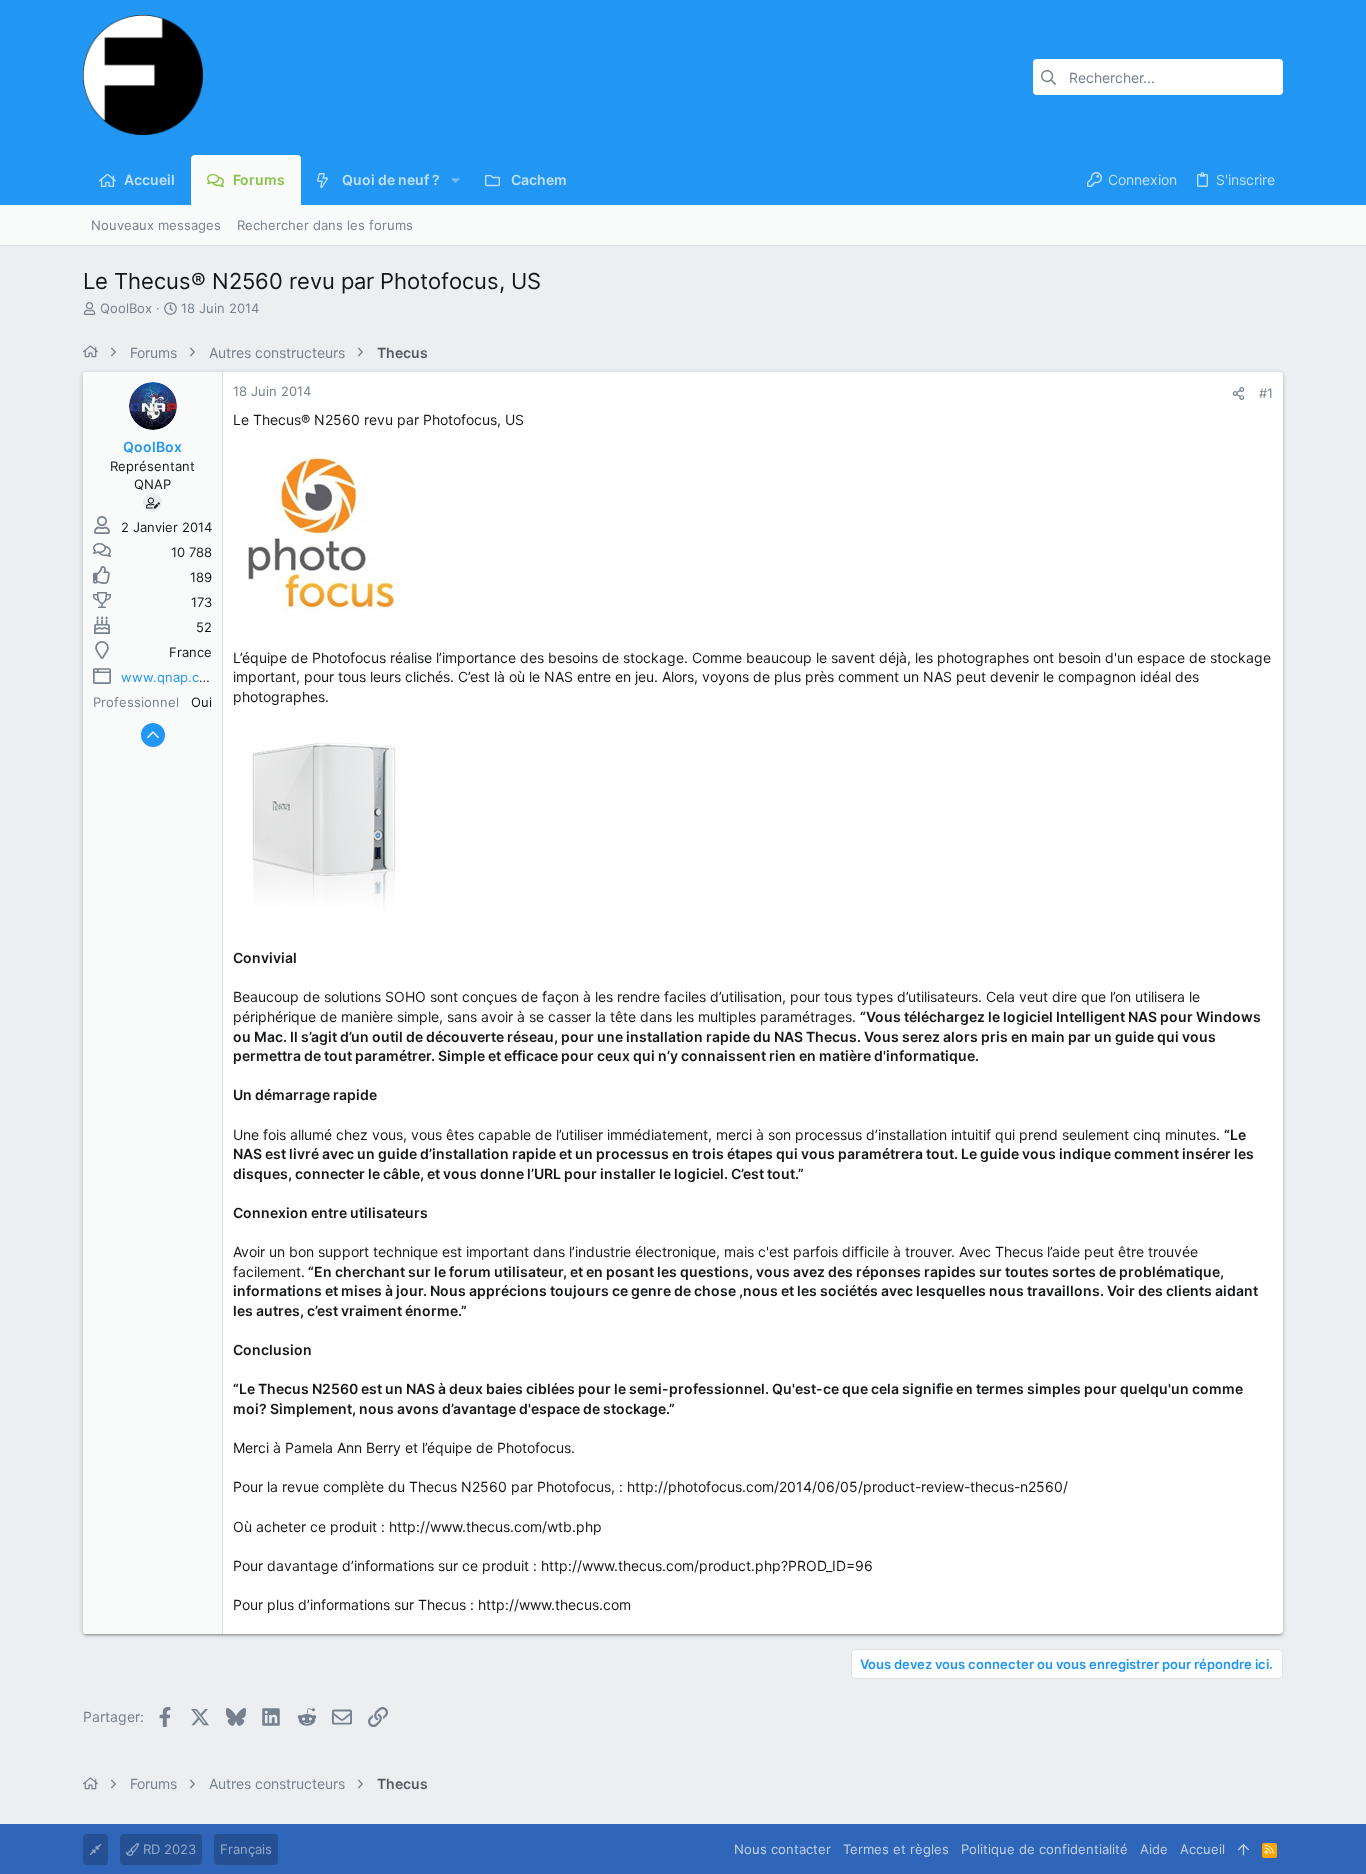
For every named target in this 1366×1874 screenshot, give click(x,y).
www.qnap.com (169, 677)
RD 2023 (167, 1849)
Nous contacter (782, 1849)
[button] (455, 180)
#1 (1266, 393)
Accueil (1202, 1849)
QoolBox (126, 308)
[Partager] (1238, 393)
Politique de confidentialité (1044, 1849)
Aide (1154, 1849)
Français (246, 1849)
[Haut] (1243, 1849)
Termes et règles (896, 1849)
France (190, 652)
